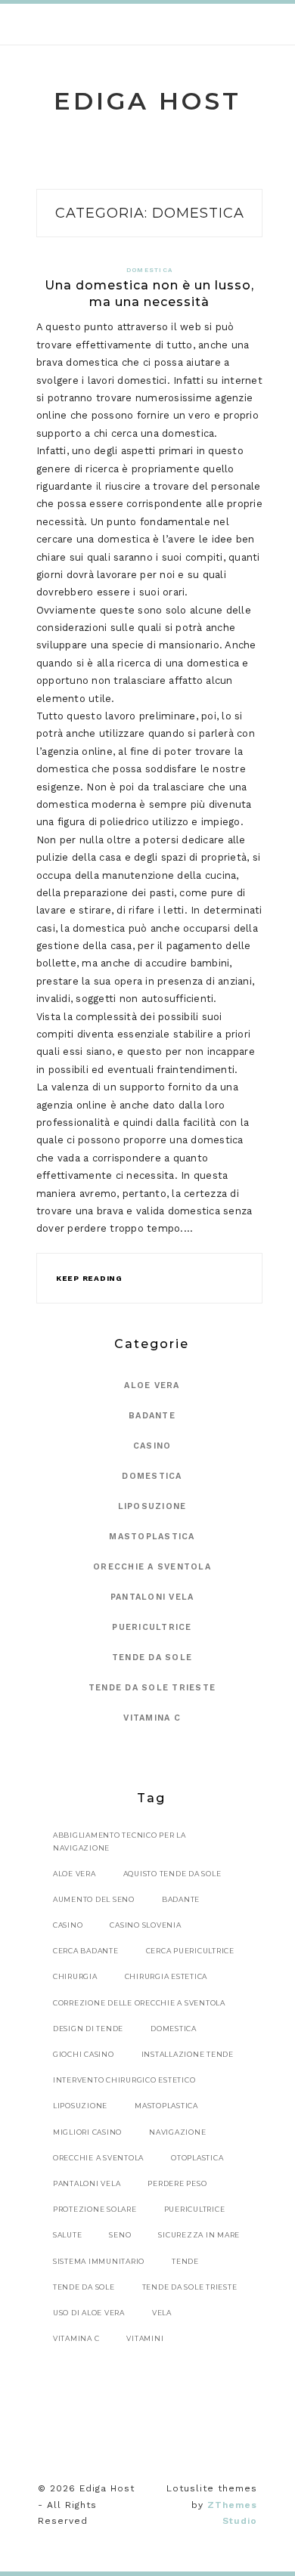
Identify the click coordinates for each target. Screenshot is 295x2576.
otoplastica (197, 2158)
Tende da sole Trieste (152, 1688)
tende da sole (84, 2287)
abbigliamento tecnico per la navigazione (120, 1841)
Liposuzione (152, 1506)
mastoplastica (166, 2106)
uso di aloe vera (89, 2313)
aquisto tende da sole (172, 1874)
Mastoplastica (152, 1537)
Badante (152, 1416)
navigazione (177, 2132)
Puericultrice (152, 1627)
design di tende (88, 2029)
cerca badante (86, 1951)
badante (181, 1899)
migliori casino (87, 2132)
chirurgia (75, 1976)
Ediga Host (147, 101)
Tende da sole (152, 1658)
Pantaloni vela (152, 1597)
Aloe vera (152, 1385)
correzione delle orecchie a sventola (139, 2003)
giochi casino (84, 2054)
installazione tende (188, 2054)
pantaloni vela (87, 2183)
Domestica (149, 270)
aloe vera (75, 1874)
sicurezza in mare (199, 2235)
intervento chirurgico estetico (124, 2080)
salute (68, 2235)
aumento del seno (94, 1899)
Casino (152, 1446)
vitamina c (76, 2338)
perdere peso (177, 2183)
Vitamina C (152, 1718)
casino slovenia (145, 1925)
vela (162, 2313)
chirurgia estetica (166, 1976)
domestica (174, 2029)
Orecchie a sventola (152, 1567)
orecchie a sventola (98, 2158)
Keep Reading (89, 1278)
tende (185, 2261)
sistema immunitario (99, 2261)
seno (120, 2235)
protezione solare (95, 2209)
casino (68, 1925)
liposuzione (80, 2106)
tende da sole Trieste (190, 2287)
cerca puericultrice (190, 1951)
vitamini (145, 2338)
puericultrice (195, 2209)
